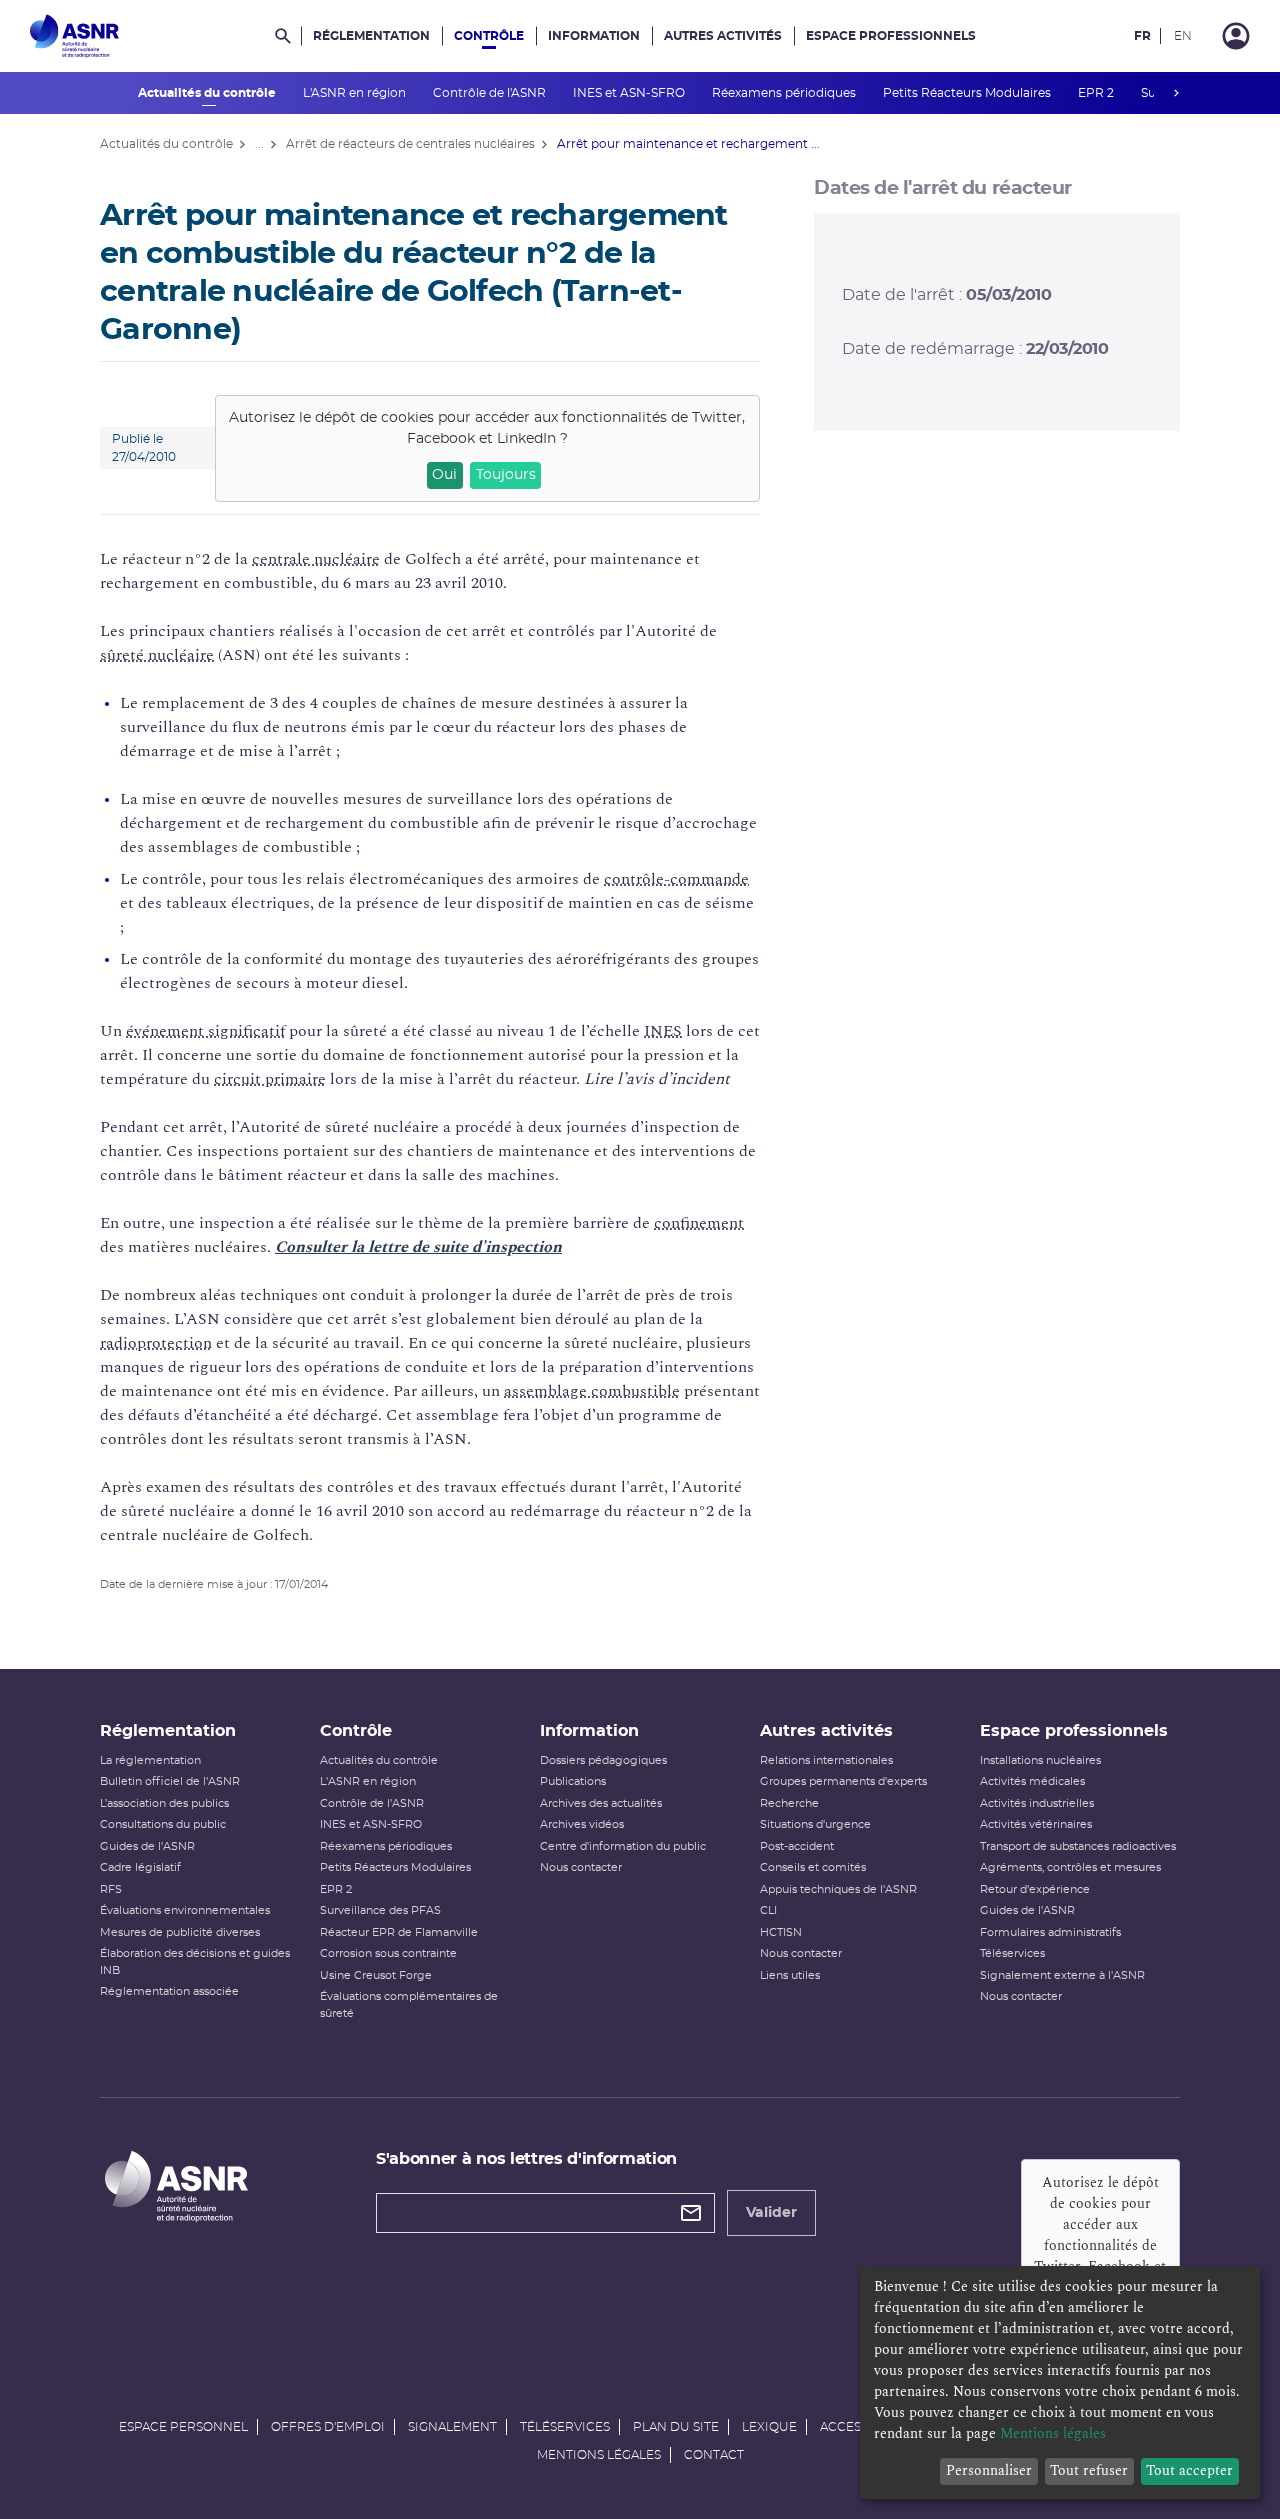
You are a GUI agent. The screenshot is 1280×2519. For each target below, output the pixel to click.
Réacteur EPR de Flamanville (399, 1932)
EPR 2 (1097, 93)
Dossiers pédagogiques (603, 1760)
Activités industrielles (1037, 1803)
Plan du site (676, 2427)
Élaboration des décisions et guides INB (195, 1962)
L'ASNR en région (356, 93)
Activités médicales (1032, 1781)
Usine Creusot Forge (376, 1975)
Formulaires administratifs (1050, 1932)
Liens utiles (790, 1975)
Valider (771, 2213)
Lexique (769, 2427)
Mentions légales (599, 2455)
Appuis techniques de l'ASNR (838, 1889)
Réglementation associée (169, 1991)
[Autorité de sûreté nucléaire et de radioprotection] (74, 36)
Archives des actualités (601, 1803)
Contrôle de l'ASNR (491, 93)
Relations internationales (826, 1760)
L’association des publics (164, 1803)
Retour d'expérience (1035, 1889)
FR (1142, 36)
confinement (699, 1223)
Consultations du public (163, 1824)
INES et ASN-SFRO (630, 93)
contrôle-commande (676, 879)
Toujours (506, 475)
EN (1183, 36)
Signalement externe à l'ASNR (1062, 1975)
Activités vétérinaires (1036, 1824)
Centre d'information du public (623, 1846)
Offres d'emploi (328, 2427)
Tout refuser (1089, 2470)
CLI (768, 1910)
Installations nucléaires (1040, 1760)
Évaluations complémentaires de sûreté (409, 2005)
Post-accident (797, 1846)
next (1176, 93)
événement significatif (205, 1031)
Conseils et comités (813, 1867)
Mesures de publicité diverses (180, 1932)
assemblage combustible (592, 1391)
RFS (111, 1889)
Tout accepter (1189, 2470)
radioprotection (156, 1343)
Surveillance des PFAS (380, 1910)
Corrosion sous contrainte (388, 1953)
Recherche (789, 1803)
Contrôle (489, 36)
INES (663, 1031)
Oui (444, 475)
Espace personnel (183, 2427)
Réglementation (371, 36)
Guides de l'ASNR (147, 1846)
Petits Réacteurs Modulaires (968, 93)
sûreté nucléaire (157, 655)
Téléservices (1012, 1953)
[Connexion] (1236, 36)
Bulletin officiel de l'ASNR (170, 1781)
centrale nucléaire (316, 559)
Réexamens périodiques (785, 93)
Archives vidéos (582, 1824)
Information (594, 36)
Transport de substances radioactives (1078, 1846)
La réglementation (150, 1760)
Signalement (452, 2427)
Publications (573, 1781)
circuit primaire (270, 1079)
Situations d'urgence (815, 1824)
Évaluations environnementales (185, 1910)
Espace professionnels (891, 36)
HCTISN (781, 1932)
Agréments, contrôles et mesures (1070, 1867)
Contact (714, 2455)
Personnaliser (989, 2470)
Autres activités (723, 36)
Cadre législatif (140, 1867)
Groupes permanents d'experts (843, 1781)
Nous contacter (581, 1867)
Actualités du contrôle (208, 93)
